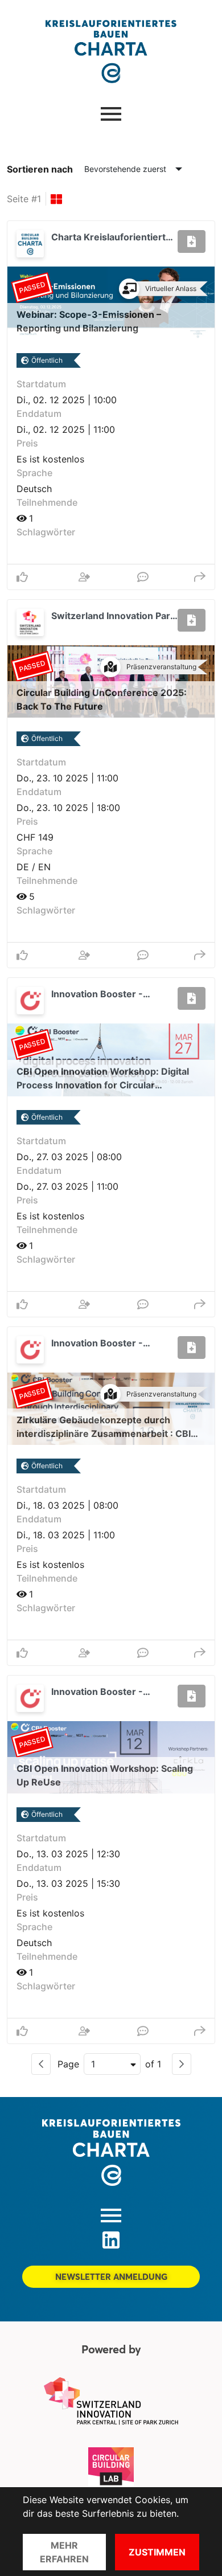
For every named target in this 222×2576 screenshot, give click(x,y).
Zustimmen (157, 2552)
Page (68, 2064)
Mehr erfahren (64, 2552)
